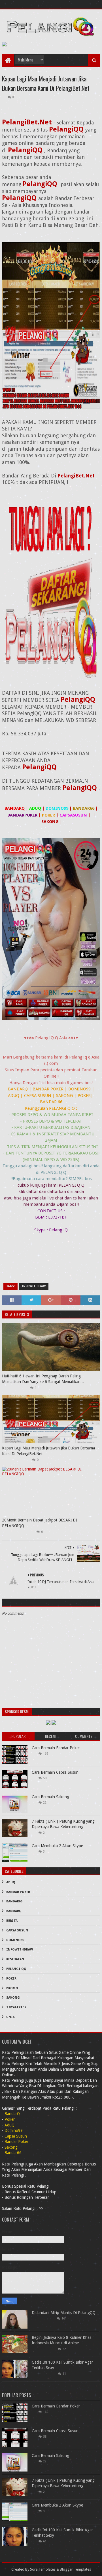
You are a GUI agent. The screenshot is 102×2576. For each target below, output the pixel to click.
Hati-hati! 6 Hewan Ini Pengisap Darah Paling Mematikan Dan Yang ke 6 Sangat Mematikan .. (43, 1379)
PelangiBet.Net (76, 476)
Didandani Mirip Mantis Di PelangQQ (64, 2313)
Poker (11, 1979)
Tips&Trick (16, 2007)
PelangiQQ (67, 129)
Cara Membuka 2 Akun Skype (57, 1846)
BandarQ (14, 1911)
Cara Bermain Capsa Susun (55, 1772)
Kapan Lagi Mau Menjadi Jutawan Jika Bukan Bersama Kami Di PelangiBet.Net (48, 1451)
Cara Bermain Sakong (50, 1797)
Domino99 (15, 1940)
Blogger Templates (75, 2569)
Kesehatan (15, 1959)
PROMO (12, 1988)
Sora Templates (43, 2569)
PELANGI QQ (16, 1969)
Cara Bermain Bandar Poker (56, 1748)
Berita (12, 1921)
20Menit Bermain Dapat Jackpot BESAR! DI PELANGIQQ (40, 1523)
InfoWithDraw (34, 1286)
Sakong (13, 1998)
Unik (10, 2017)
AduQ (11, 1882)
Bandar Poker (18, 1892)
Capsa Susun (17, 1930)
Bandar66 (14, 1901)
